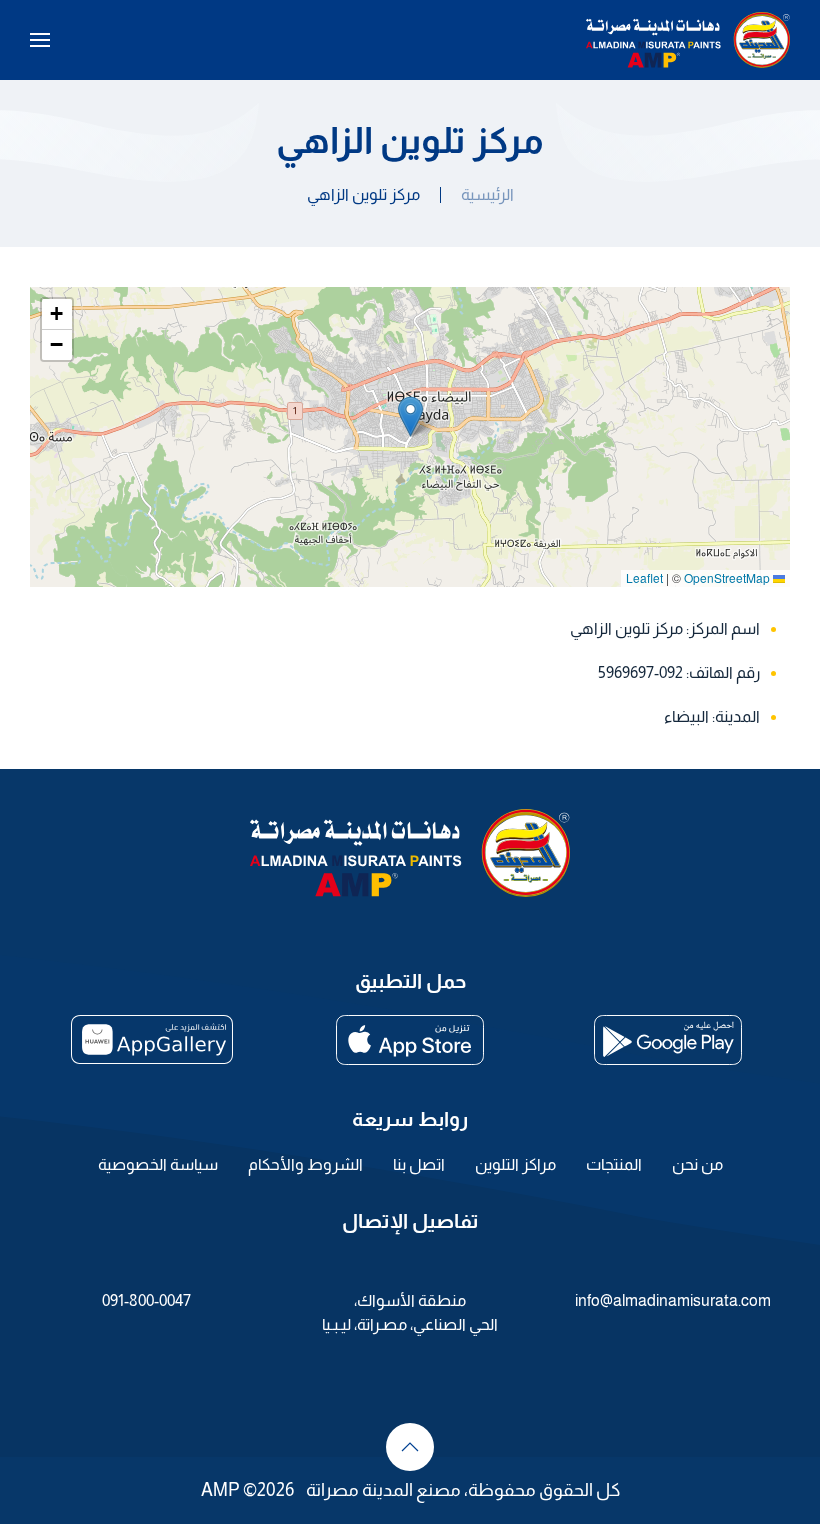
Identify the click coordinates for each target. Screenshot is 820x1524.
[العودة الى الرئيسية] (688, 40)
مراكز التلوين (515, 1164)
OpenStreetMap (727, 577)
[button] (40, 40)
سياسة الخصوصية (158, 1164)
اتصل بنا (419, 1164)
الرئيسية (487, 194)
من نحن (697, 1164)
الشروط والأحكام (305, 1164)
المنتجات (614, 1164)
